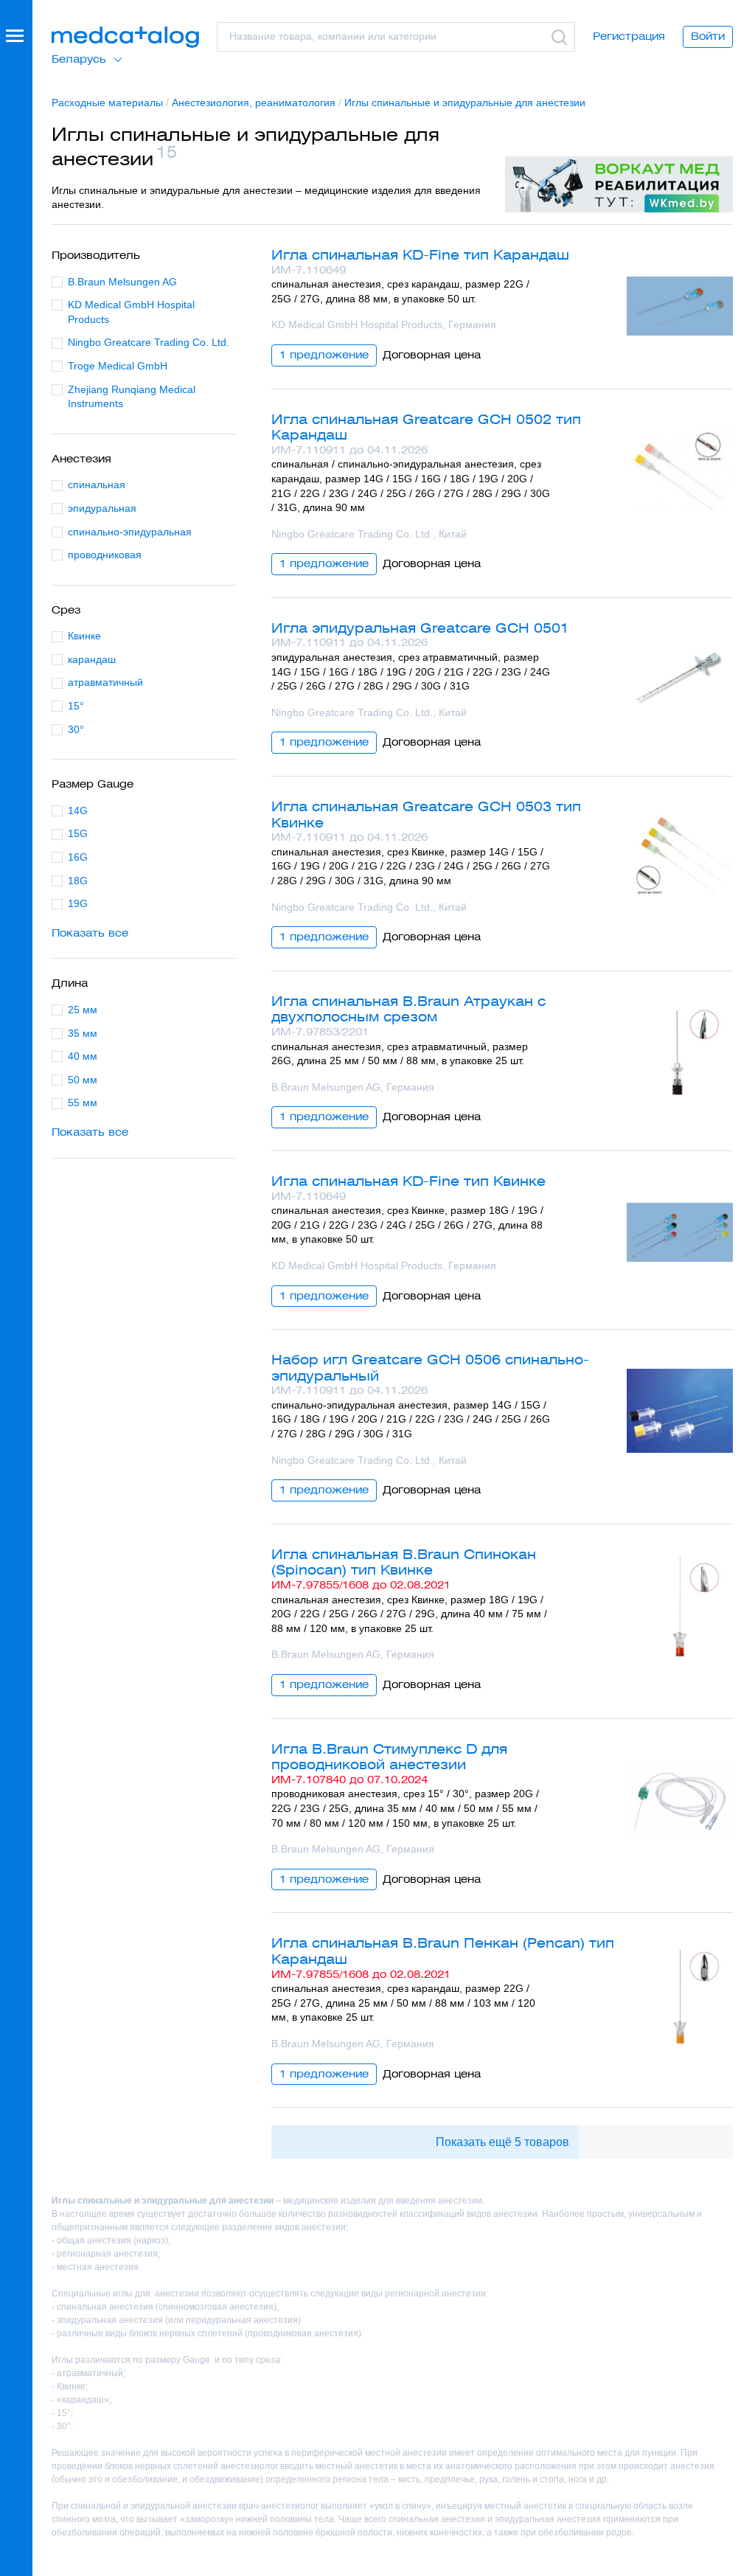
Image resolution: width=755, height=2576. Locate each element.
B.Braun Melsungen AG (122, 282)
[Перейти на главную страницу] (125, 37)
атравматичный (105, 682)
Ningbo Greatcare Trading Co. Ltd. (149, 342)
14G (78, 810)
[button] (16, 1288)
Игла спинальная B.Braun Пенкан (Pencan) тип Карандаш (443, 1951)
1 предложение (324, 355)
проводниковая (105, 555)
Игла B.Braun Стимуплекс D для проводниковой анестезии (389, 1757)
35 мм (83, 1033)
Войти (708, 36)
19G (78, 903)
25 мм (83, 1010)
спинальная (97, 485)
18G (78, 881)
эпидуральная (102, 508)
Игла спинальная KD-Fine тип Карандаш (420, 255)
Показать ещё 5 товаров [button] (502, 2142)
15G (78, 833)
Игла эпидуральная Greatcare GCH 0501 (420, 628)
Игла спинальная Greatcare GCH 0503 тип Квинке (426, 815)
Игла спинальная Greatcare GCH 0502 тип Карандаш (426, 427)
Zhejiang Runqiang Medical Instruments (132, 397)
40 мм (83, 1056)
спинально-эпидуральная (130, 532)
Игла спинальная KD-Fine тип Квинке (408, 1181)
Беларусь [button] (79, 59)
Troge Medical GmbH (118, 366)
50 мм (83, 1080)
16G (78, 857)
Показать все (90, 933)
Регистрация (629, 36)
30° (76, 729)
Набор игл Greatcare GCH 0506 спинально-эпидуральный (430, 1368)
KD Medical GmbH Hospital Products (131, 312)
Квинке (84, 636)
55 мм (83, 1103)
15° (76, 706)
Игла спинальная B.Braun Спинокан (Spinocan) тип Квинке (404, 1562)
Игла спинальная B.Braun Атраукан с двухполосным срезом (408, 1009)
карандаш (92, 659)
